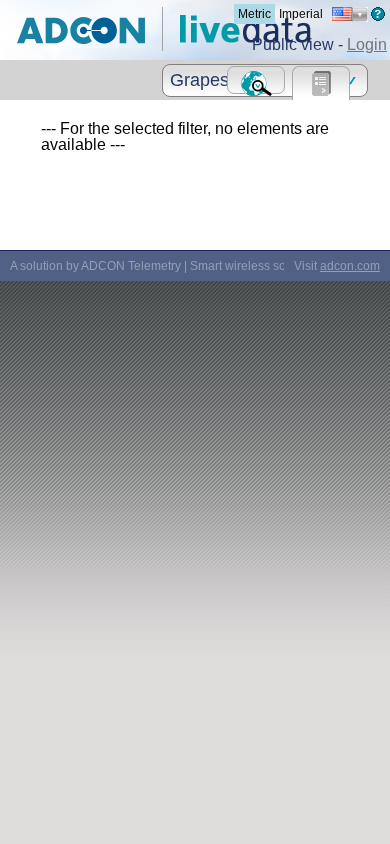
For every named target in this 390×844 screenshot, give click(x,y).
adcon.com (350, 266)
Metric (254, 14)
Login (367, 44)
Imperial (301, 14)
